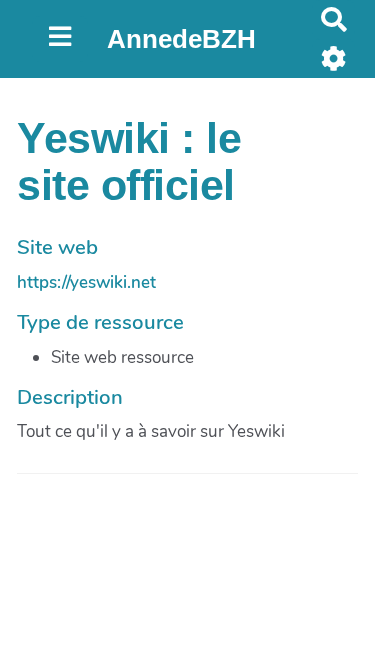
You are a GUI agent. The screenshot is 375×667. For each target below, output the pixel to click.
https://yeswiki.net (86, 282)
